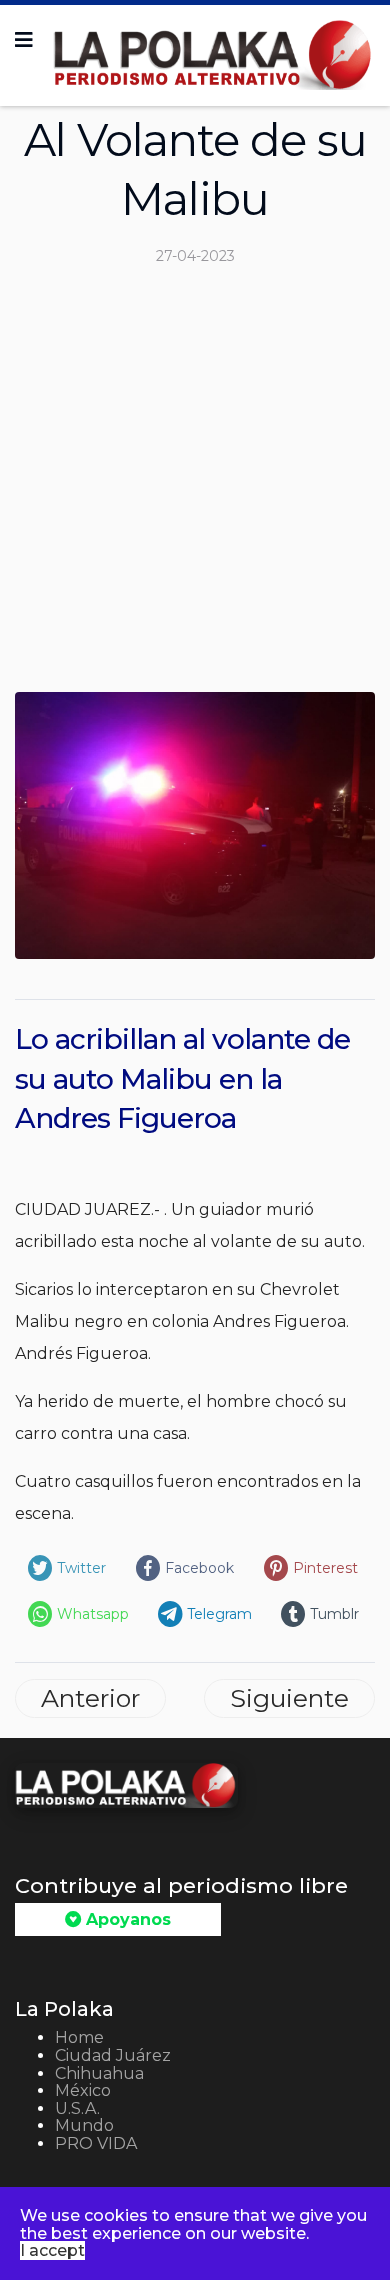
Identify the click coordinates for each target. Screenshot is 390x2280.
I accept (52, 2250)
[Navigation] (24, 40)
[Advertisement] (195, 487)
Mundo (84, 2125)
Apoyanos (126, 1919)
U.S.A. (77, 2108)
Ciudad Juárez (113, 2055)
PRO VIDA (96, 2143)
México (83, 2090)
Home (79, 2037)
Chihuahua (99, 2073)
